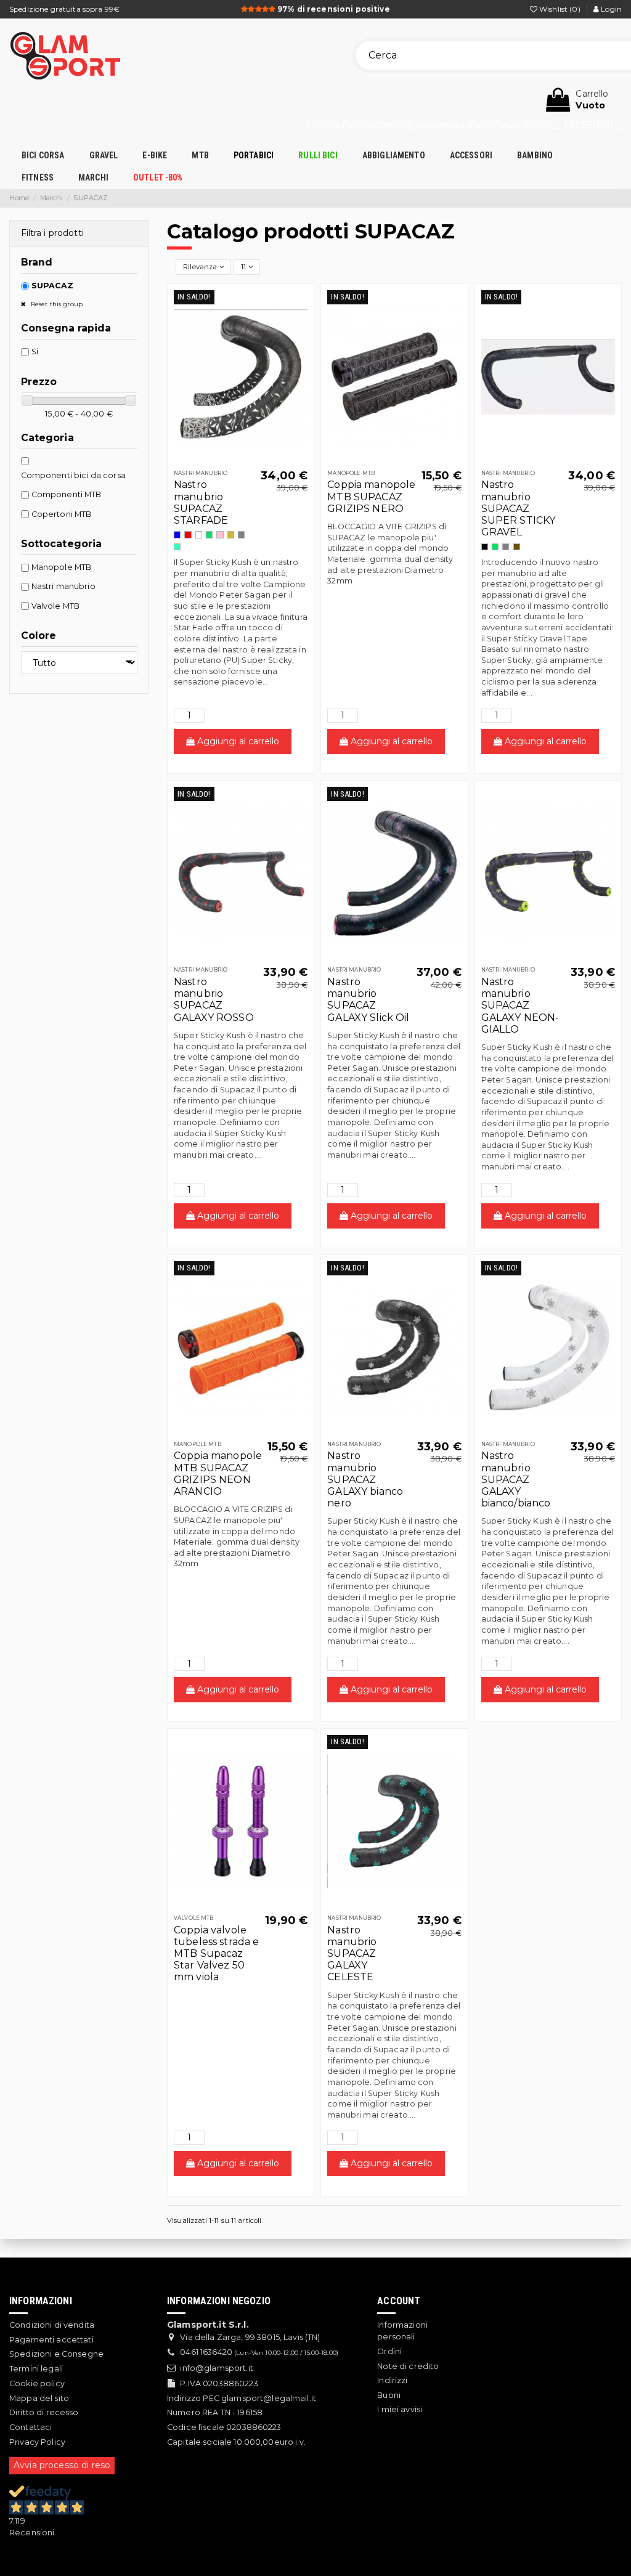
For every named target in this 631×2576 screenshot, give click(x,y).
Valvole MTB (56, 606)
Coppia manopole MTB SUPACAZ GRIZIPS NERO (371, 496)
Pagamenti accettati (51, 2340)
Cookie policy (37, 2383)
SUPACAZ (53, 286)
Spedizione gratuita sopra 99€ (64, 9)
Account (399, 2301)
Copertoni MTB (62, 514)
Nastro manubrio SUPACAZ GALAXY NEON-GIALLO (520, 1006)
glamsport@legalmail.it (269, 2398)
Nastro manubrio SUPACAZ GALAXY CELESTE (352, 1954)
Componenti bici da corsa (73, 475)
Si (35, 351)
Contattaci (31, 2427)
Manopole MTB (62, 567)
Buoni (389, 2395)
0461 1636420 (206, 2352)
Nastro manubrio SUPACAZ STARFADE (201, 502)
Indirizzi (392, 2380)
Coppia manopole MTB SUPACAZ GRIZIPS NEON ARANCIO (218, 1473)
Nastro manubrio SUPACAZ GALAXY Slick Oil (368, 1000)
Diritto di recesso (44, 2412)
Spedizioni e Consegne (56, 2354)
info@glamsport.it (216, 2368)
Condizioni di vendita (52, 2325)
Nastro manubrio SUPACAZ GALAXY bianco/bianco (516, 1479)
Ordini (389, 2351)
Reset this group (56, 304)
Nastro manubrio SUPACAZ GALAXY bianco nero (365, 1479)
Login (610, 9)
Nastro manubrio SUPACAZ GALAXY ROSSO (214, 1000)
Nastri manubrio (63, 586)
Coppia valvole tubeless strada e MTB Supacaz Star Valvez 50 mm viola (216, 1954)
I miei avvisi (400, 2409)
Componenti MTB (67, 494)
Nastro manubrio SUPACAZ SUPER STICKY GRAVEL (519, 508)
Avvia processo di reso (62, 2465)
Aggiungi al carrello (237, 741)
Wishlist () (560, 9)
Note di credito (408, 2366)
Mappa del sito (39, 2398)
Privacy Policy (37, 2442)
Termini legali (36, 2369)
